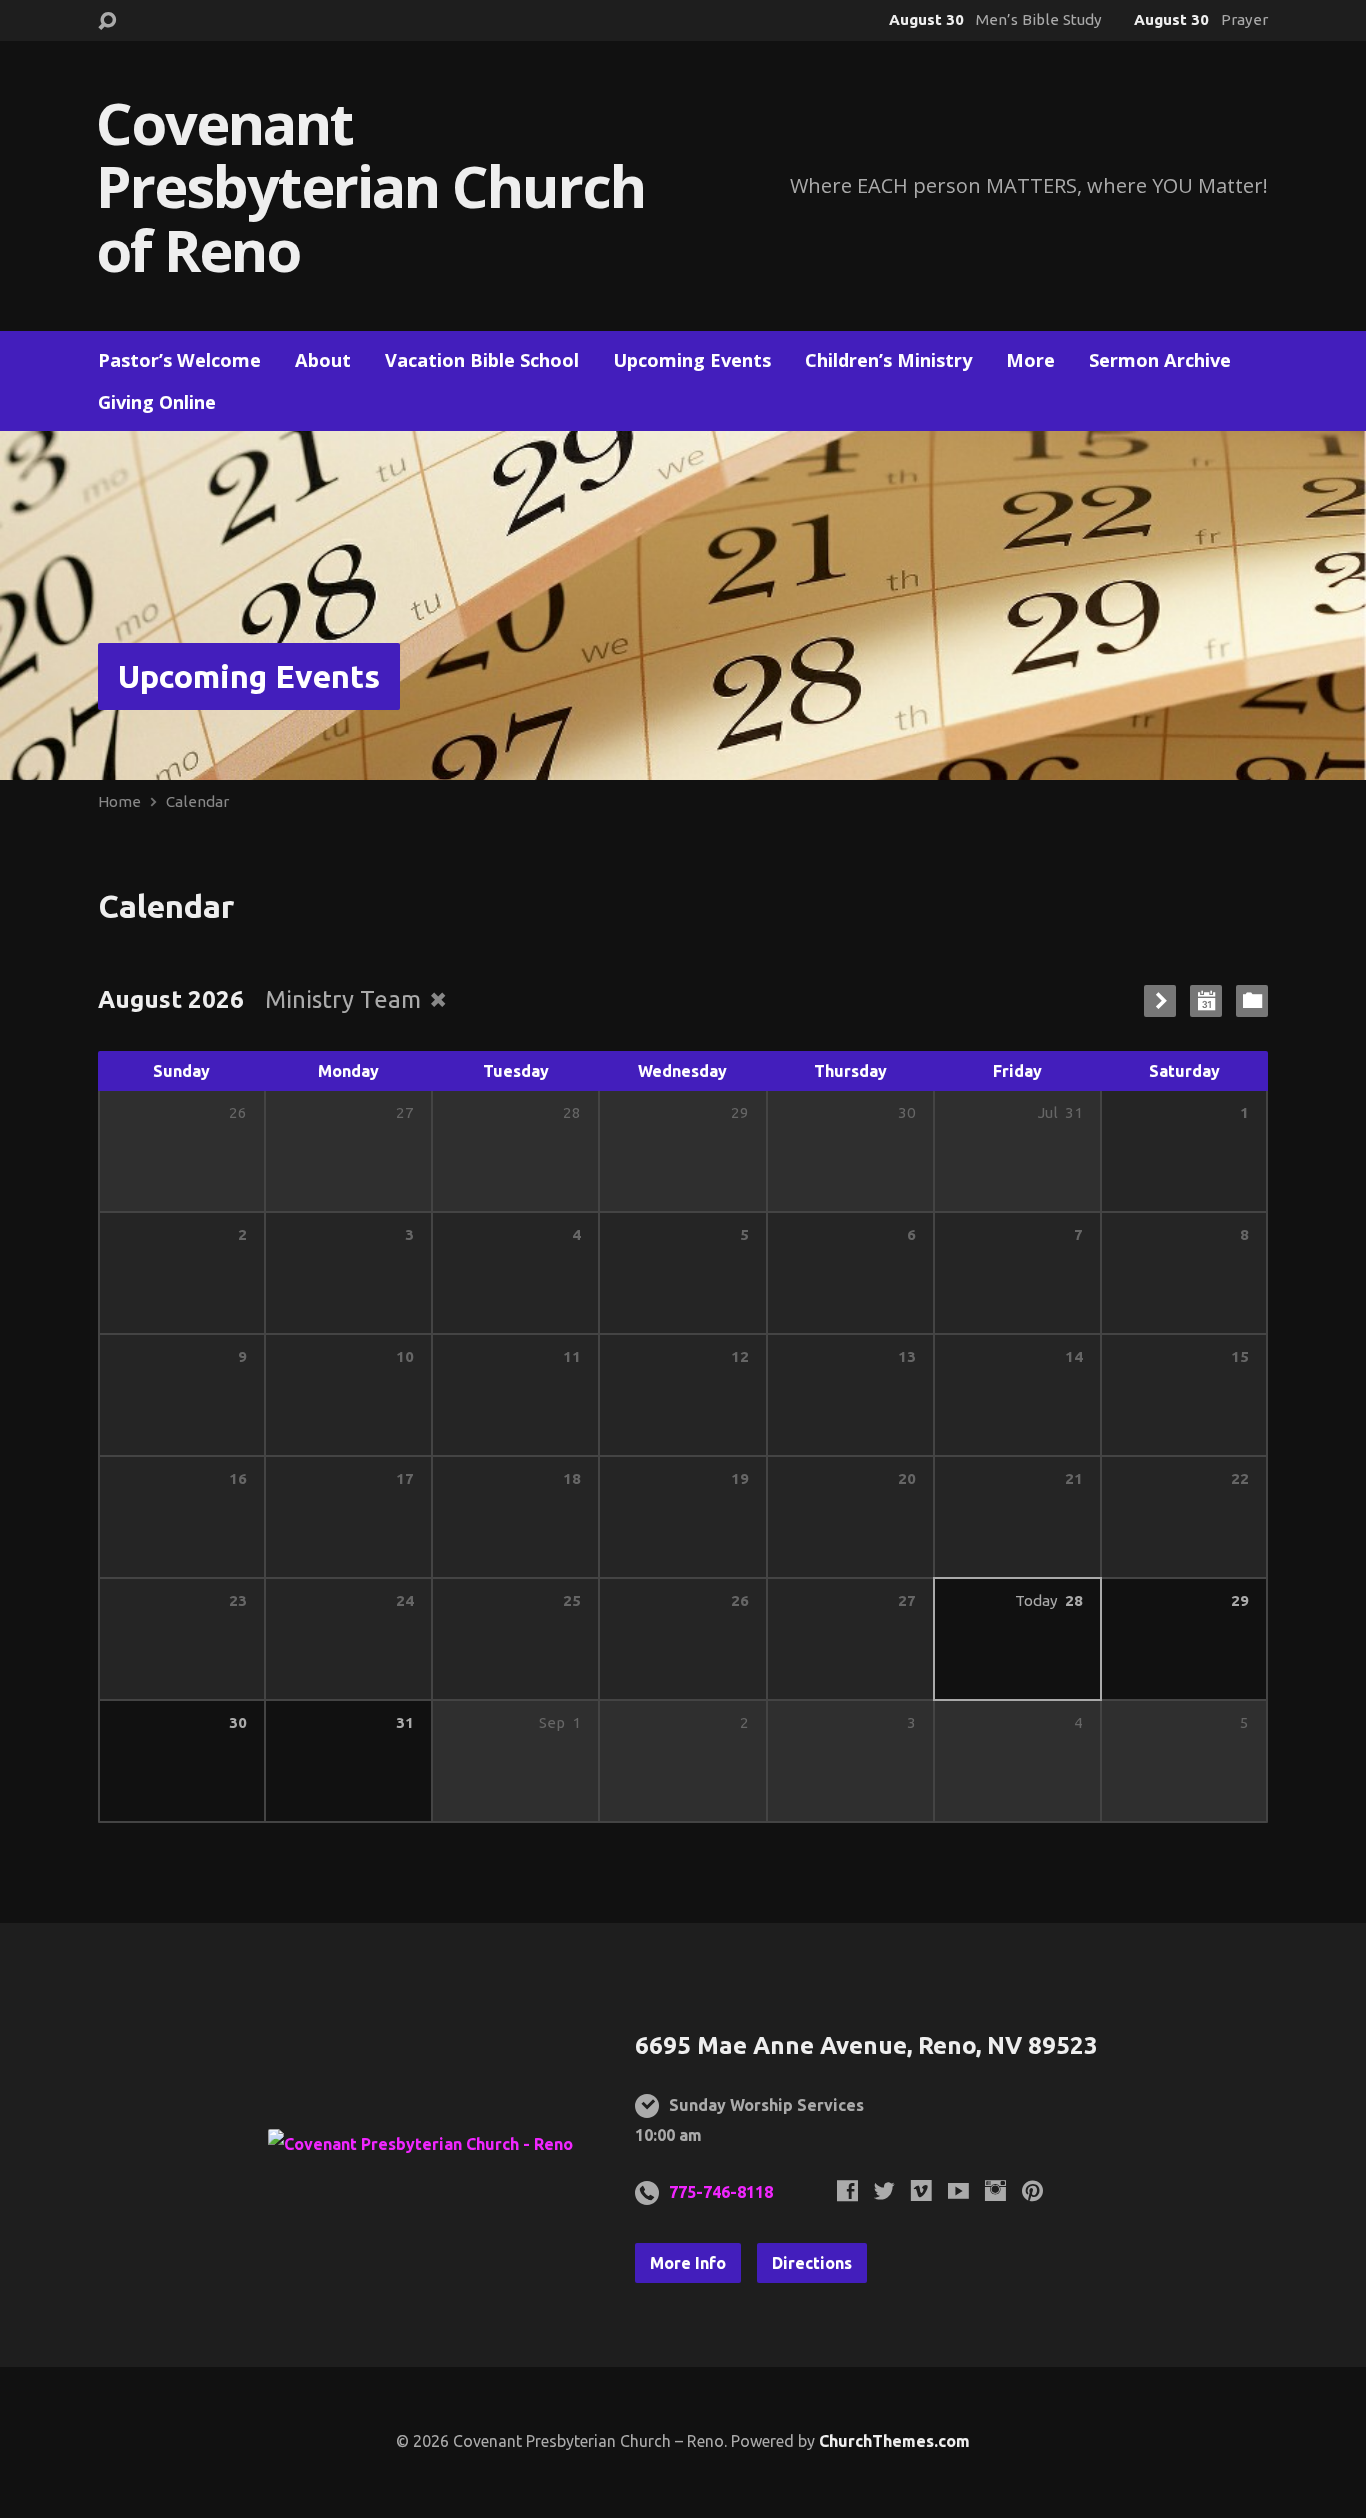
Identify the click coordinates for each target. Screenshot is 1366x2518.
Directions (812, 2263)
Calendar (197, 801)
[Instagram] (995, 2190)
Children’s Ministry (888, 360)
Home (119, 801)
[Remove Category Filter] (438, 999)
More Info (688, 2263)
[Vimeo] (921, 2190)
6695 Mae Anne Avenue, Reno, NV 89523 (866, 2045)
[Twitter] (884, 2190)
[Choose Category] (1252, 1001)
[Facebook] (847, 2190)
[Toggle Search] (107, 21)
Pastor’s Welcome (179, 360)
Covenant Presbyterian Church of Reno (370, 186)
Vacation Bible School (482, 360)
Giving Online (157, 402)
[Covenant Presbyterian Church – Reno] (420, 2144)
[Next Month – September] (1160, 1001)
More (1030, 360)
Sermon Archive (1160, 360)
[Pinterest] (1032, 2190)
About (323, 360)
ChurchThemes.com (894, 2441)
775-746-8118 (721, 2192)
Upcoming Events (692, 360)
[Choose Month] (1206, 1001)
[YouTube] (958, 2190)
